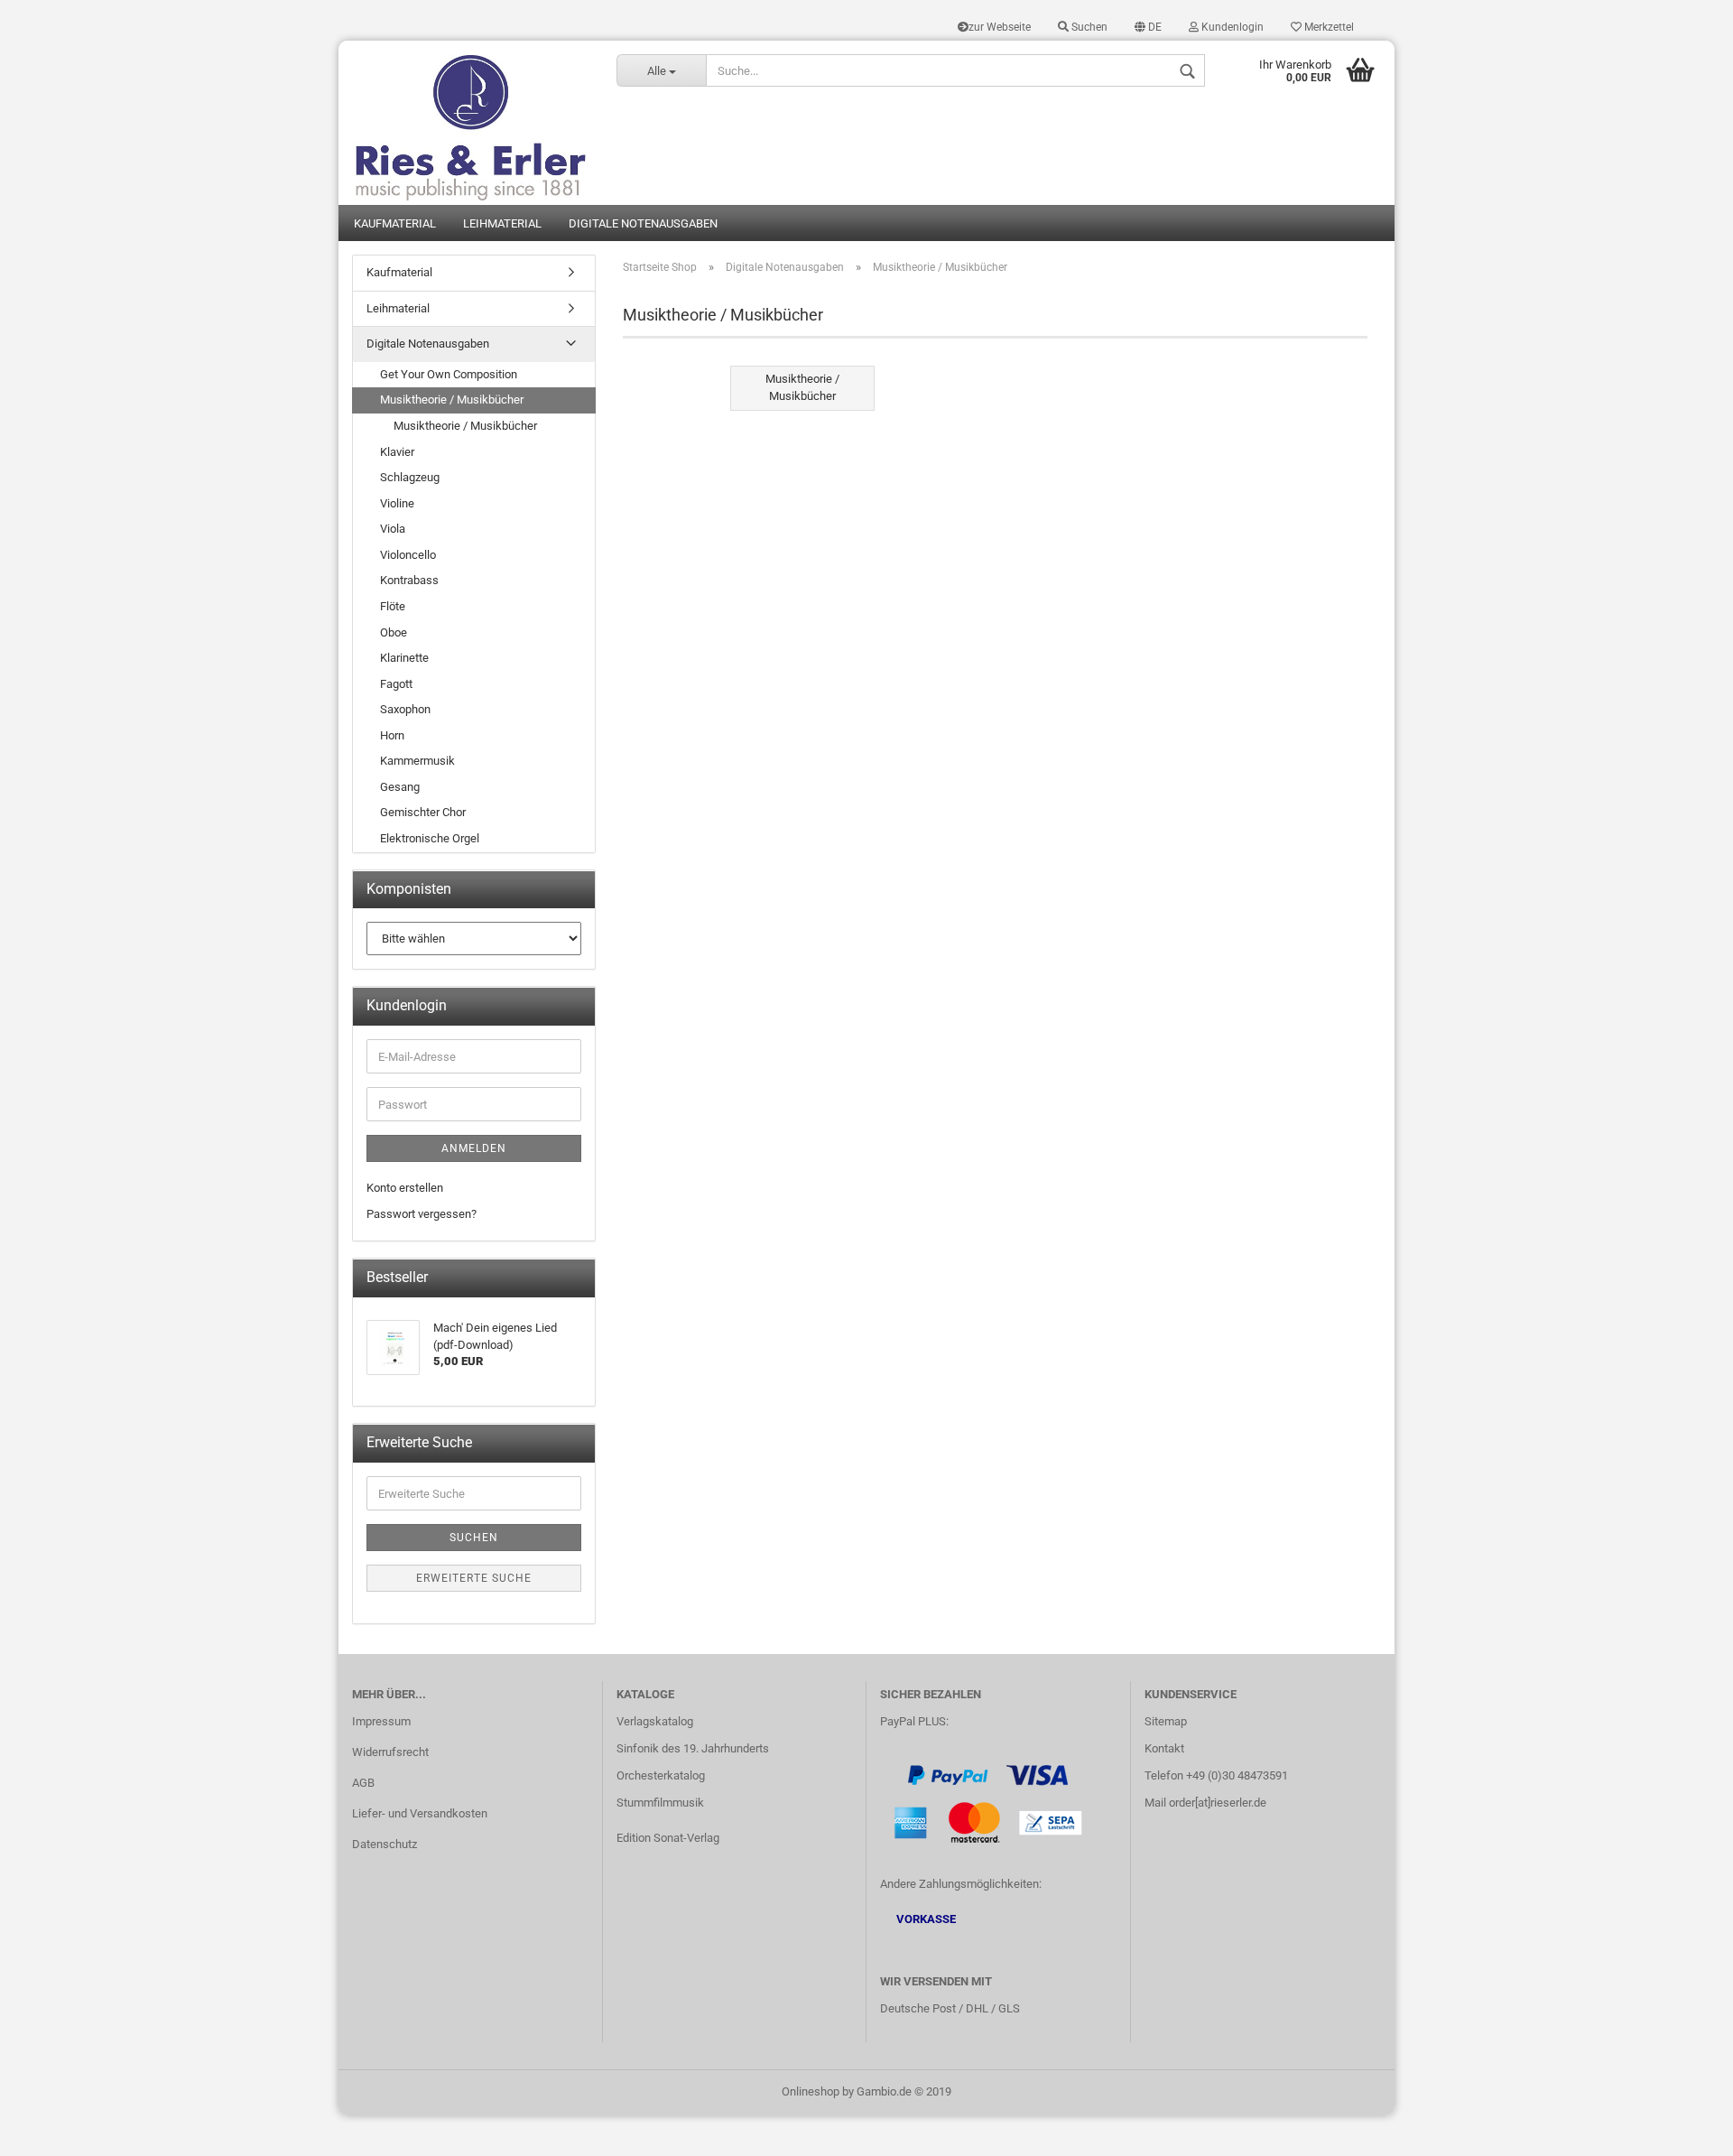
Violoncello (408, 555)
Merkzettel (1328, 27)
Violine (397, 503)
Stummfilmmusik (660, 1803)
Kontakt (1164, 1748)
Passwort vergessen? (422, 1214)
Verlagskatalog (655, 1721)
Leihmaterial (502, 223)
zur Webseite (1000, 27)
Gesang (400, 787)
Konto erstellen (405, 1188)
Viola (393, 529)
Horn (392, 735)
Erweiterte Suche (474, 1578)
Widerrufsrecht (390, 1752)
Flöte (393, 606)
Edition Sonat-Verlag (668, 1838)
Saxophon (405, 709)
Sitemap (1166, 1721)
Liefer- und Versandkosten (420, 1813)
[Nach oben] (1683, 2129)
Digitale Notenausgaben (643, 223)
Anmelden (474, 1148)
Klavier (397, 452)
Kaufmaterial (395, 223)
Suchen (1088, 27)
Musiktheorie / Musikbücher (452, 400)
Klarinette (404, 658)
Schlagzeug (410, 477)
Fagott (396, 684)
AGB (363, 1783)
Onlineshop (811, 2091)
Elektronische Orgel (430, 838)
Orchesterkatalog (661, 1775)
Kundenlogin (1231, 27)
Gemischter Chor (423, 812)
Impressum (381, 1721)
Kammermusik (417, 761)
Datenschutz (385, 1844)
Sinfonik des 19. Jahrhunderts (693, 1748)
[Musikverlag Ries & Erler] (471, 123)
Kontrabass (409, 580)
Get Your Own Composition (449, 374)
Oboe (394, 632)
